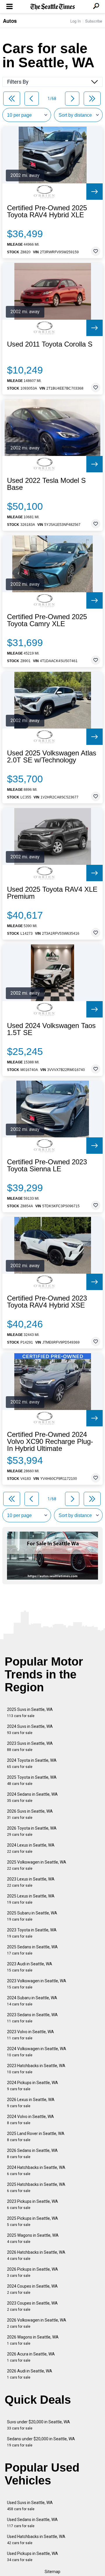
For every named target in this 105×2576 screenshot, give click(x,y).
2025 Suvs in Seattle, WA (30, 1713)
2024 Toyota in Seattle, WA (32, 1763)
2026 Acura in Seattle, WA (31, 2357)
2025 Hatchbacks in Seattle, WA (36, 2187)
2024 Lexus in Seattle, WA (31, 1848)
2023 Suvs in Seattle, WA (30, 1746)
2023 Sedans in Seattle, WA (32, 2018)
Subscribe (94, 21)
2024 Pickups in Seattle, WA (33, 2086)
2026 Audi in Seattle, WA (30, 2374)
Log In (76, 21)
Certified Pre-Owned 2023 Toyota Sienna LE (47, 1165)
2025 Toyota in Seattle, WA (32, 1780)
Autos (10, 21)
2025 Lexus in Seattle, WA (31, 1899)
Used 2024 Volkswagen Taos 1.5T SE (51, 1029)
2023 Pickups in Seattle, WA (33, 2204)
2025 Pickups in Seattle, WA (33, 2221)
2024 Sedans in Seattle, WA (32, 1797)
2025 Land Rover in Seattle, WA (36, 2137)
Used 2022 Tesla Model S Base (46, 484)
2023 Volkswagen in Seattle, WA (37, 1984)
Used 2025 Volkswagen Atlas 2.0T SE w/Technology (52, 757)
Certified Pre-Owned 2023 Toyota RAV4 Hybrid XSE (47, 1302)
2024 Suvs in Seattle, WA (30, 1729)
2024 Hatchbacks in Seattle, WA (36, 2171)
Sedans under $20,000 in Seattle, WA (41, 2442)
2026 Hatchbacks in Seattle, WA (36, 2255)
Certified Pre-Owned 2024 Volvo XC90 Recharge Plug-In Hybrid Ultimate (50, 1442)
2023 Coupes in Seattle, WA (32, 2306)
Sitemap (52, 2572)
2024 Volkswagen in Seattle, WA (37, 2052)
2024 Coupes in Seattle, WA (32, 2289)
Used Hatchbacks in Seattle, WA (36, 2540)
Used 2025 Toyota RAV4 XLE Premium (52, 893)
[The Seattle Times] (53, 7)
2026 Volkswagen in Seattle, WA (37, 2323)
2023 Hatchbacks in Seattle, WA (36, 2069)
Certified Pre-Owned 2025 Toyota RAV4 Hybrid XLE (47, 211)
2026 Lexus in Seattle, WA (31, 2103)
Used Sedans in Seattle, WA (32, 2523)
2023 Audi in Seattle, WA (30, 1967)
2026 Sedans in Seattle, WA (32, 2154)
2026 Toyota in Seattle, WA (32, 1831)
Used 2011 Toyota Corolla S (50, 344)
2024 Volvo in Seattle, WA (30, 2120)
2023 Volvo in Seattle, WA (30, 2035)
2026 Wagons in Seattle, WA (33, 2340)
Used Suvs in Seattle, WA (30, 2506)
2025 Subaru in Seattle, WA (32, 1916)
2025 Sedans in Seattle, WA (32, 1950)
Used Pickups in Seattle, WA (33, 2557)
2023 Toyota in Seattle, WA (32, 1933)
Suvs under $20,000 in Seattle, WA (38, 2425)
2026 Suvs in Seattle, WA (30, 1814)
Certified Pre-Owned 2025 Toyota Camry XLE (47, 620)
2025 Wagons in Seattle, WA (33, 2238)
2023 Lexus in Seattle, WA (31, 1882)
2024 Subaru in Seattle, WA (32, 2001)
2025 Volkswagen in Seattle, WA (37, 1865)
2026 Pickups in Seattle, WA (33, 2272)
